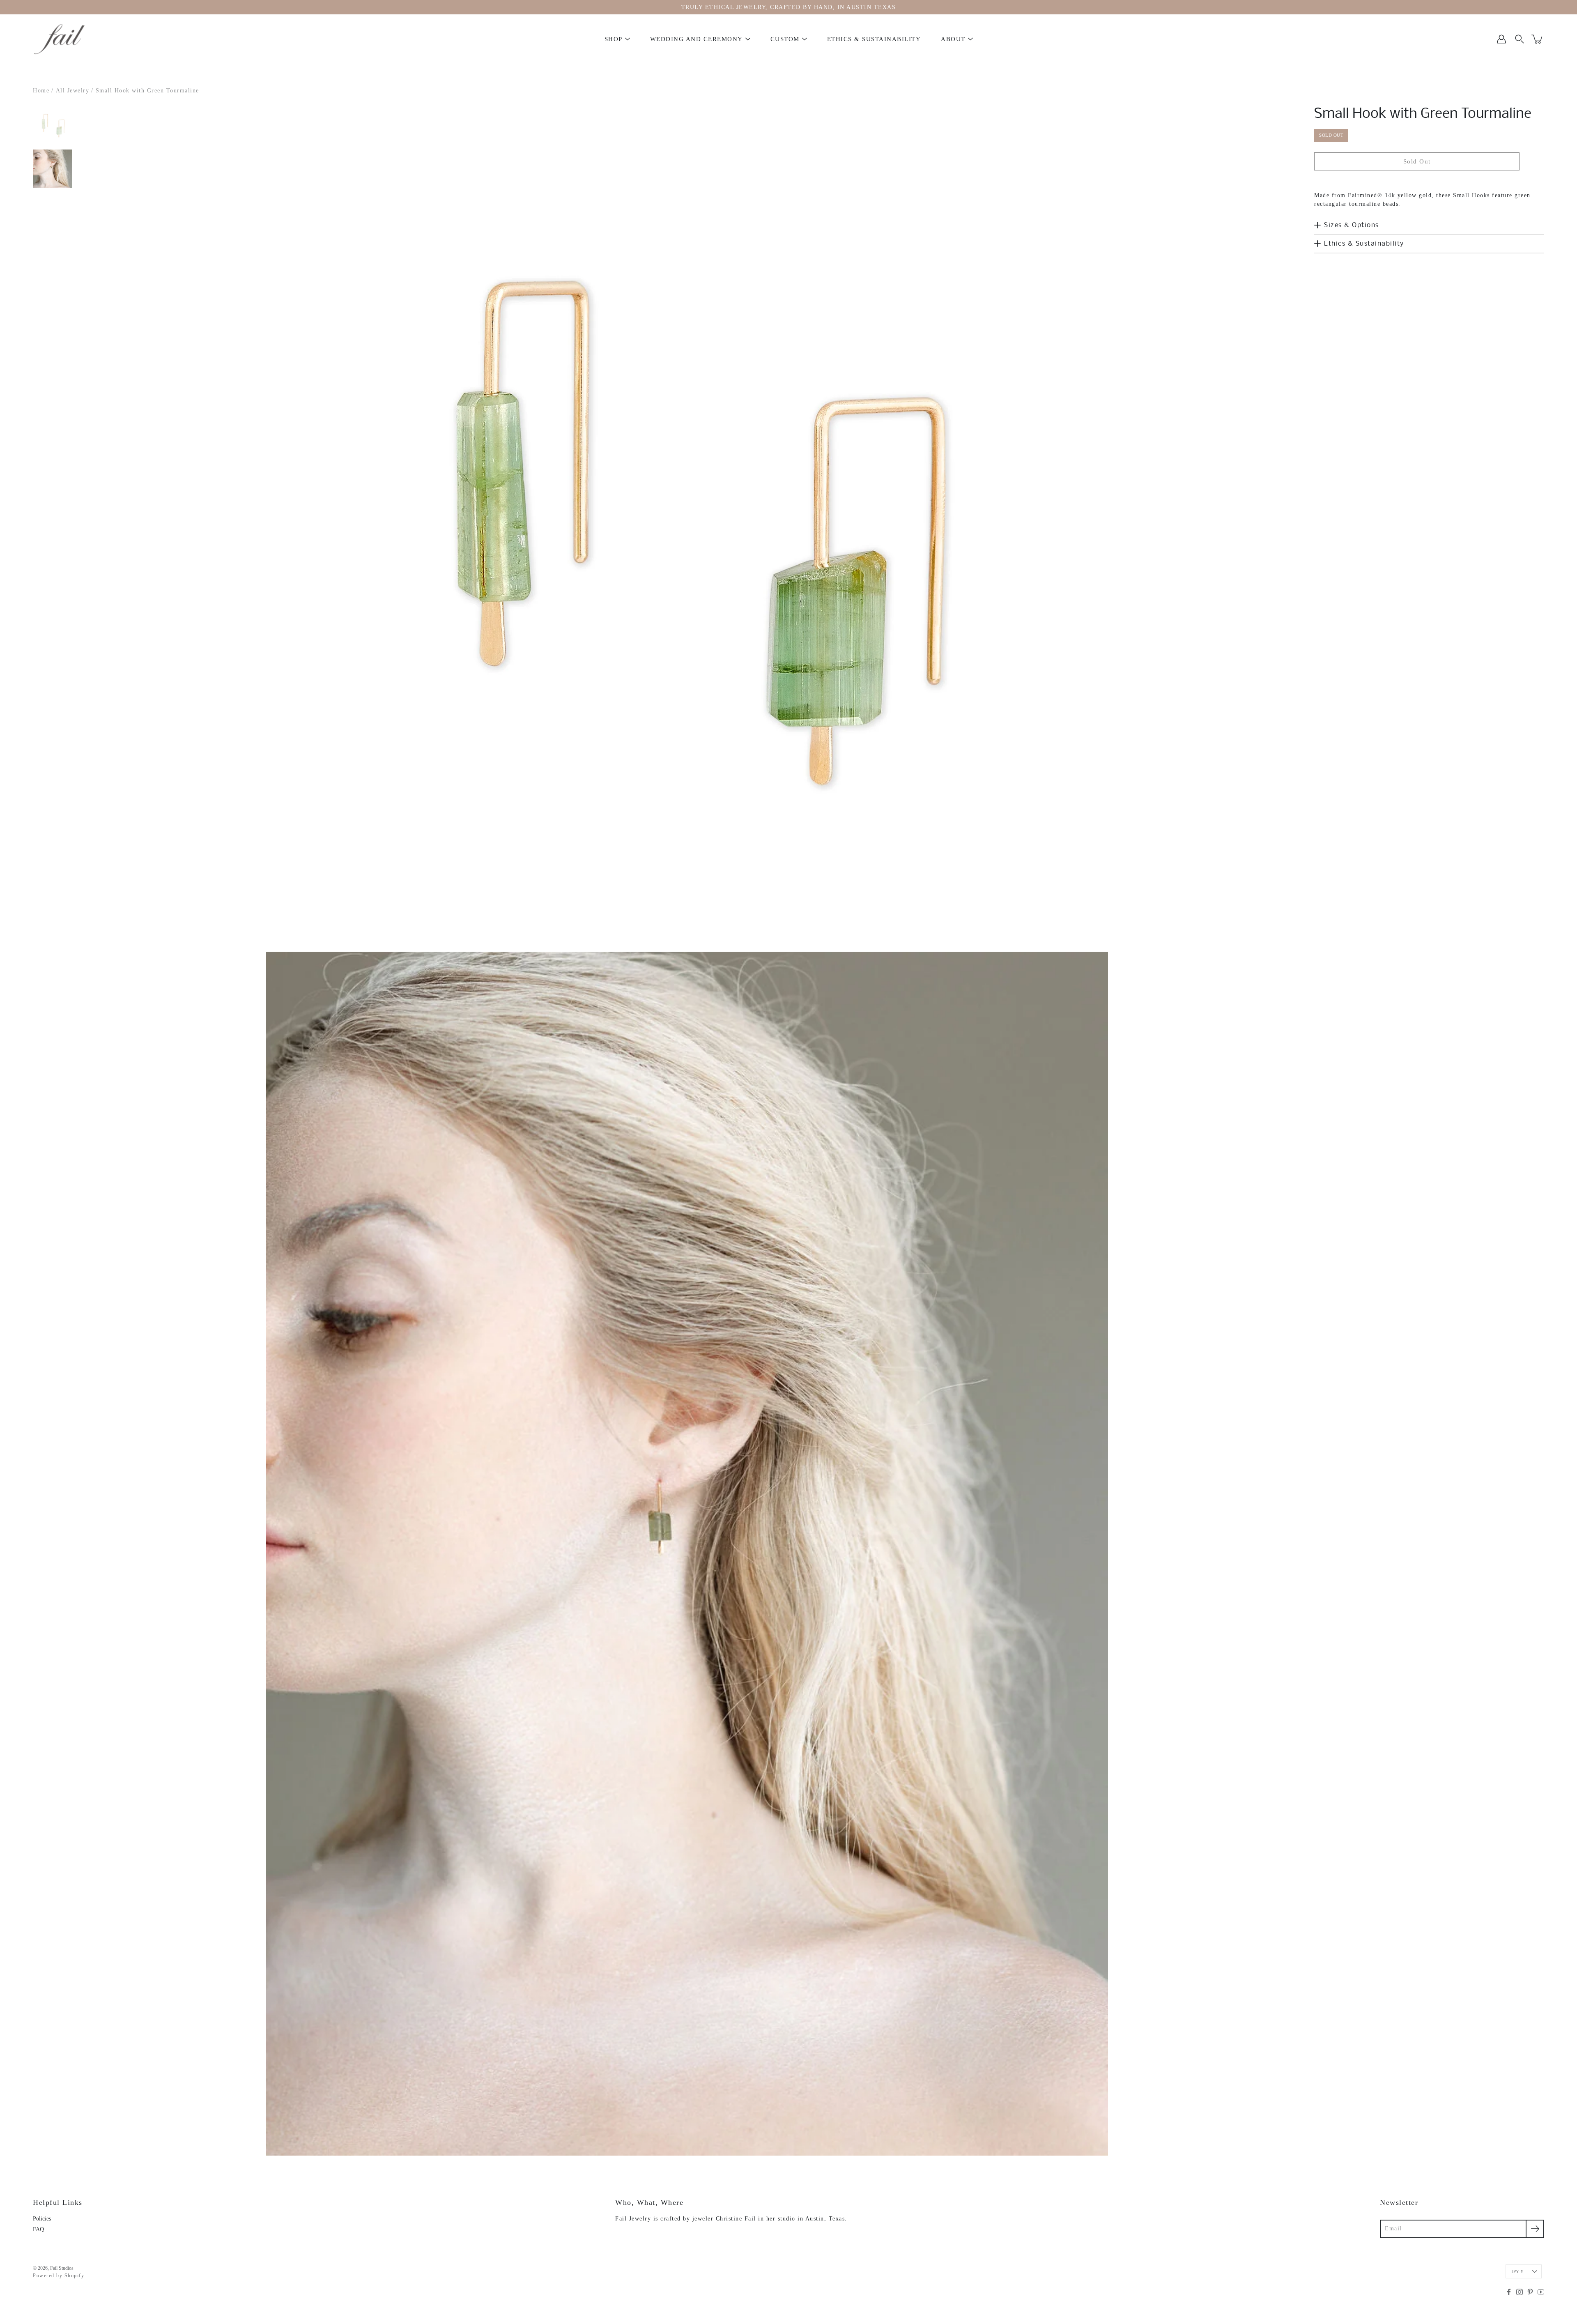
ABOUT (953, 39)
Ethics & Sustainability (1364, 244)
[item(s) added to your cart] (1538, 39)
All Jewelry (73, 91)
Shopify (75, 2276)
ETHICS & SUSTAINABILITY (874, 39)
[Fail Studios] (60, 39)
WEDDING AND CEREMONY (697, 39)
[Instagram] (1520, 2292)
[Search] (1520, 39)
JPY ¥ (1517, 2271)
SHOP (614, 39)
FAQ (38, 2229)
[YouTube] (1541, 2292)
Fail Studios (62, 2268)
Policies (42, 2219)
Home (41, 91)
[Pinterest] (1530, 2292)
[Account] (1501, 39)
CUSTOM (785, 39)
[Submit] (1535, 2229)
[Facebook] (1509, 2292)
